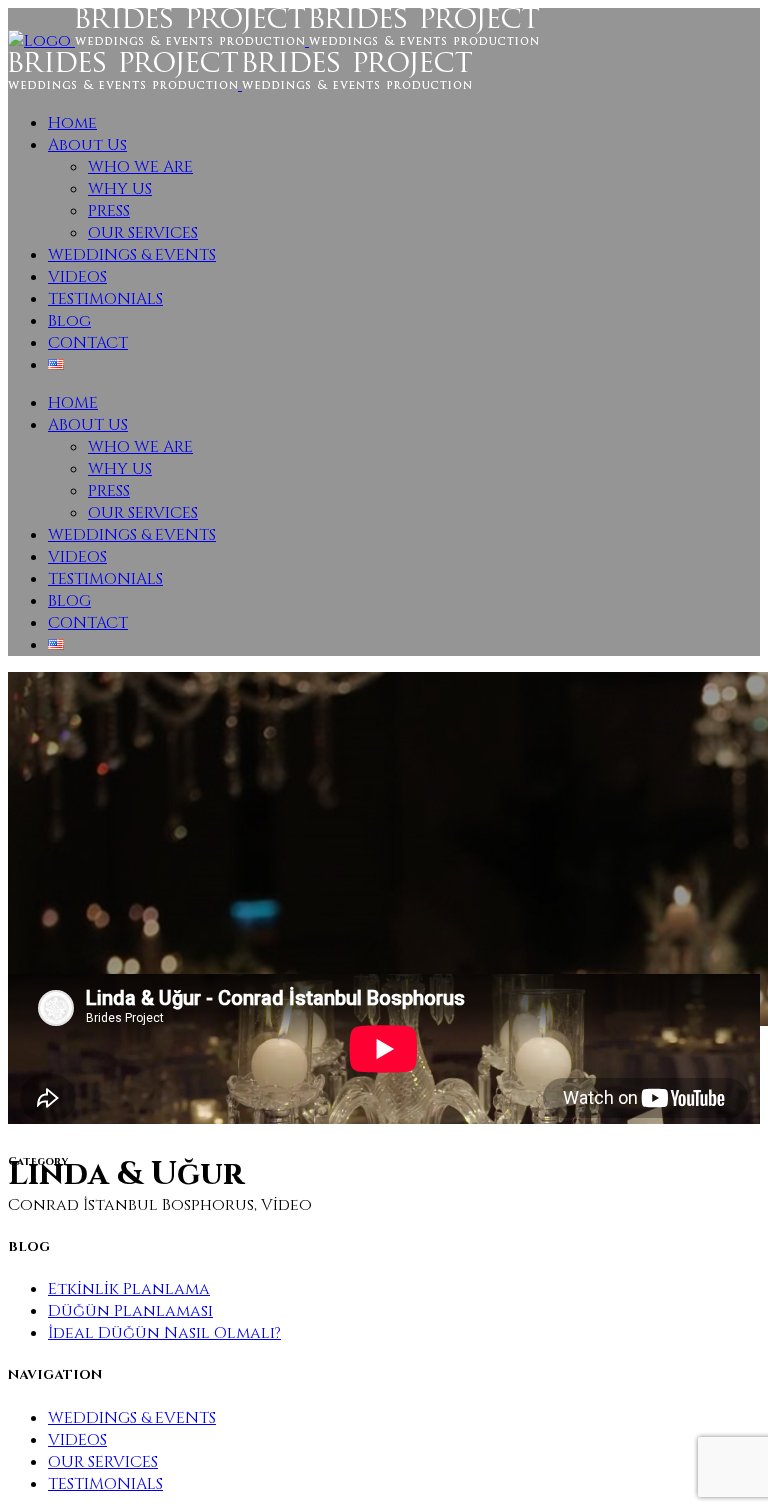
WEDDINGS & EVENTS (132, 1418)
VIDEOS (77, 1440)
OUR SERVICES (103, 1462)
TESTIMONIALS (105, 1484)
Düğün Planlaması (130, 1311)
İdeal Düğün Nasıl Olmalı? (164, 1333)
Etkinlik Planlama (129, 1289)
